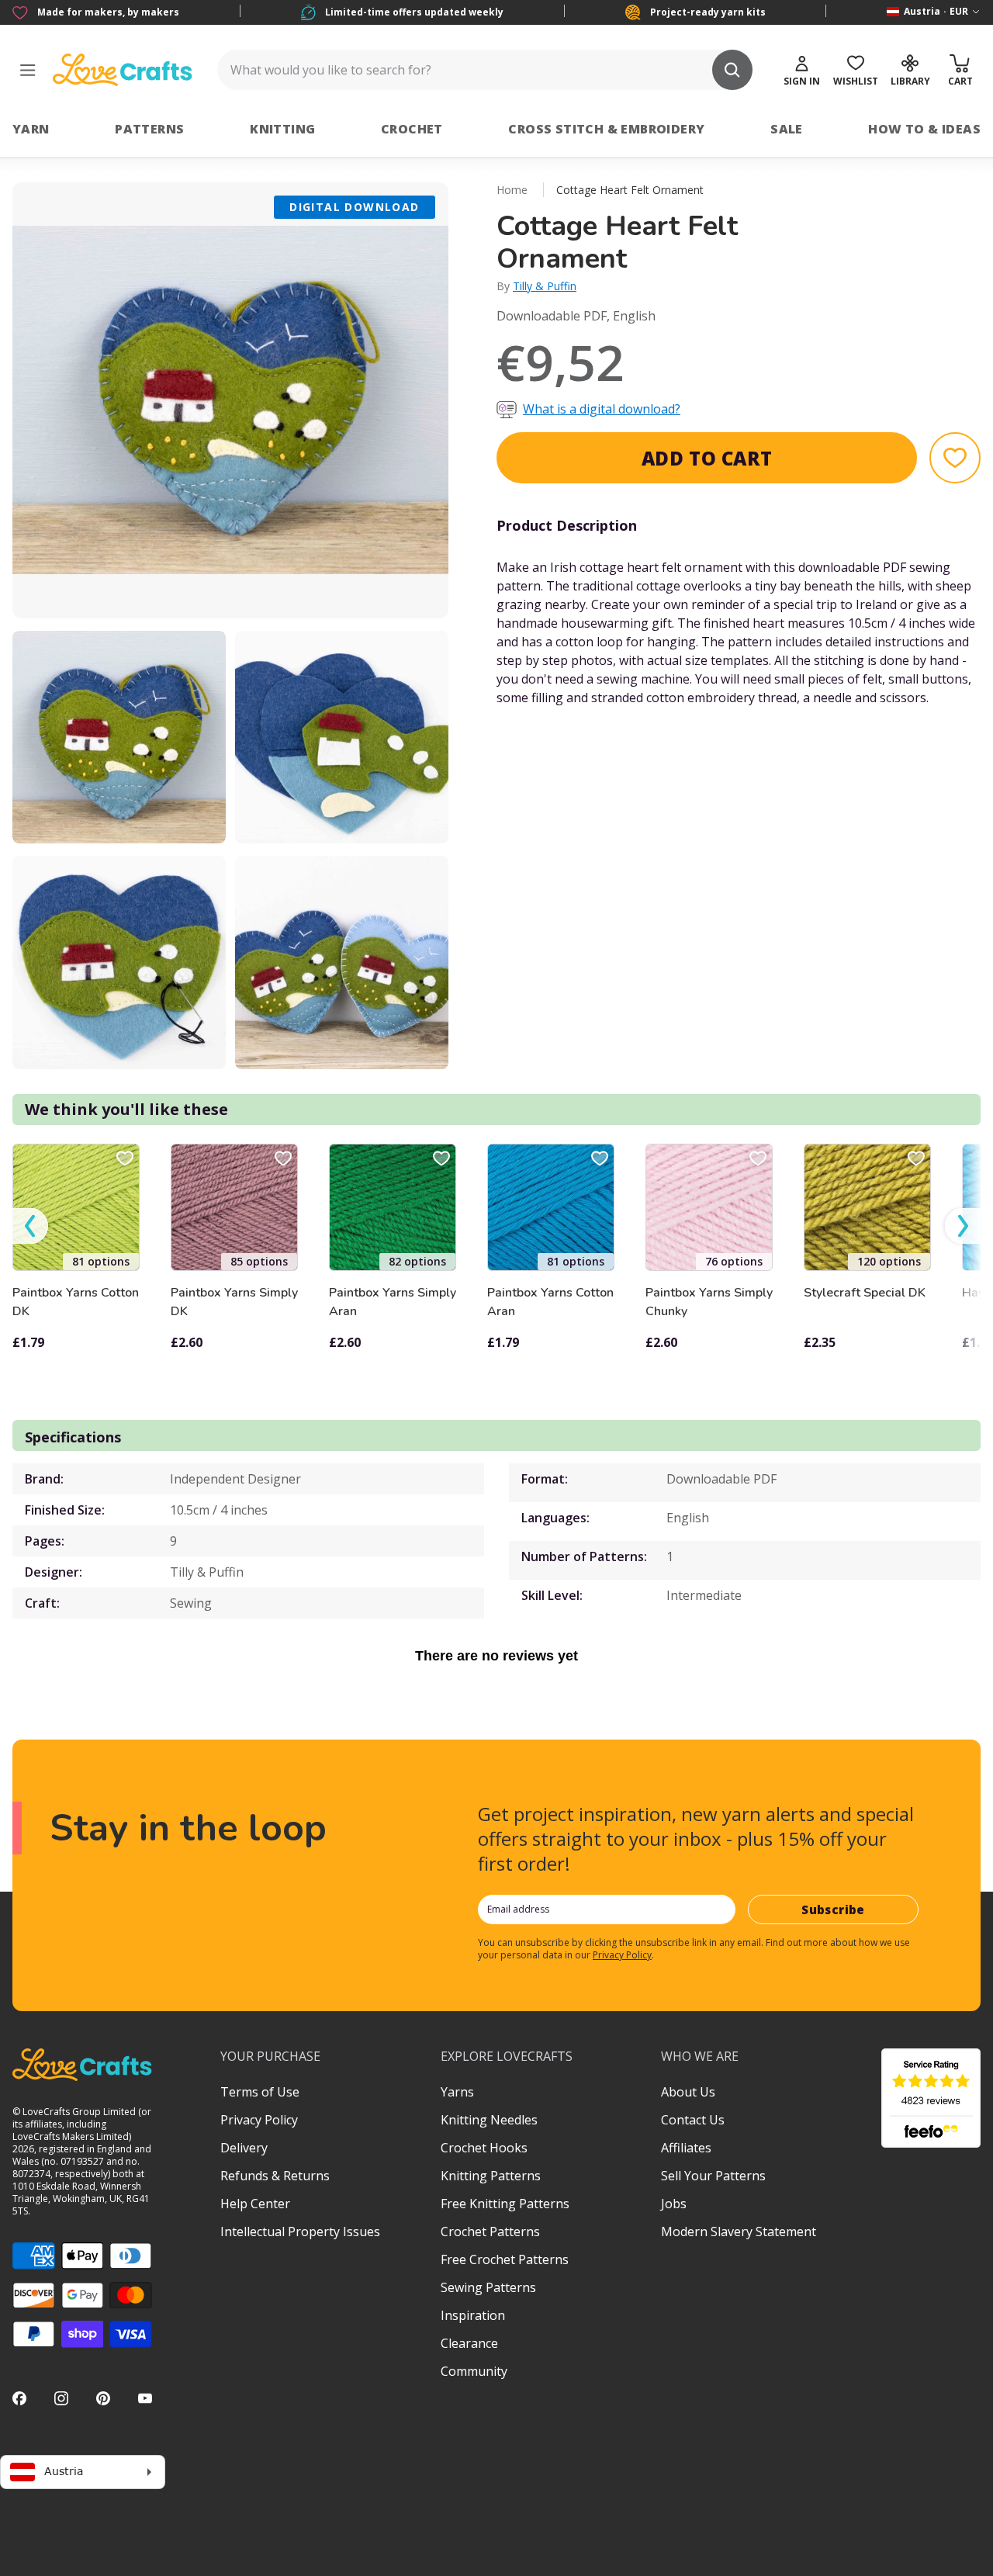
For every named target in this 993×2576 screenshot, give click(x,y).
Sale (787, 129)
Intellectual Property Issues (300, 2231)
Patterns (149, 129)
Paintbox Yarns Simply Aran (393, 1302)
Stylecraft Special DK (865, 1293)
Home (512, 190)
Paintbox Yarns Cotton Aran (550, 1302)
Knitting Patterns (491, 2176)
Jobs (674, 2204)
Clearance (469, 2343)
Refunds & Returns (275, 2176)
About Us (688, 2092)
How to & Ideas (924, 129)
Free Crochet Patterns (505, 2259)
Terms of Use (260, 2092)
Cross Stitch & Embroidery (606, 129)
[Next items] (963, 1226)
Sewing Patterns (488, 2287)
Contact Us (693, 2120)
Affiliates (686, 2148)
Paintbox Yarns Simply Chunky (709, 1302)
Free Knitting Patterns (505, 2204)
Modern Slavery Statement (739, 2231)
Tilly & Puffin (545, 286)
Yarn (31, 129)
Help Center (255, 2204)
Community (474, 2371)
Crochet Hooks (484, 2148)
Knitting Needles (489, 2120)
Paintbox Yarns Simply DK (234, 1302)
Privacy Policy (622, 1955)
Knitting (282, 129)
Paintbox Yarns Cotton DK (76, 1302)
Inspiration (473, 2315)
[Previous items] (30, 1226)
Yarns (457, 2092)
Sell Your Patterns (713, 2176)
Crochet (412, 129)
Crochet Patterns (490, 2231)
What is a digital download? (602, 409)
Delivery (244, 2148)
